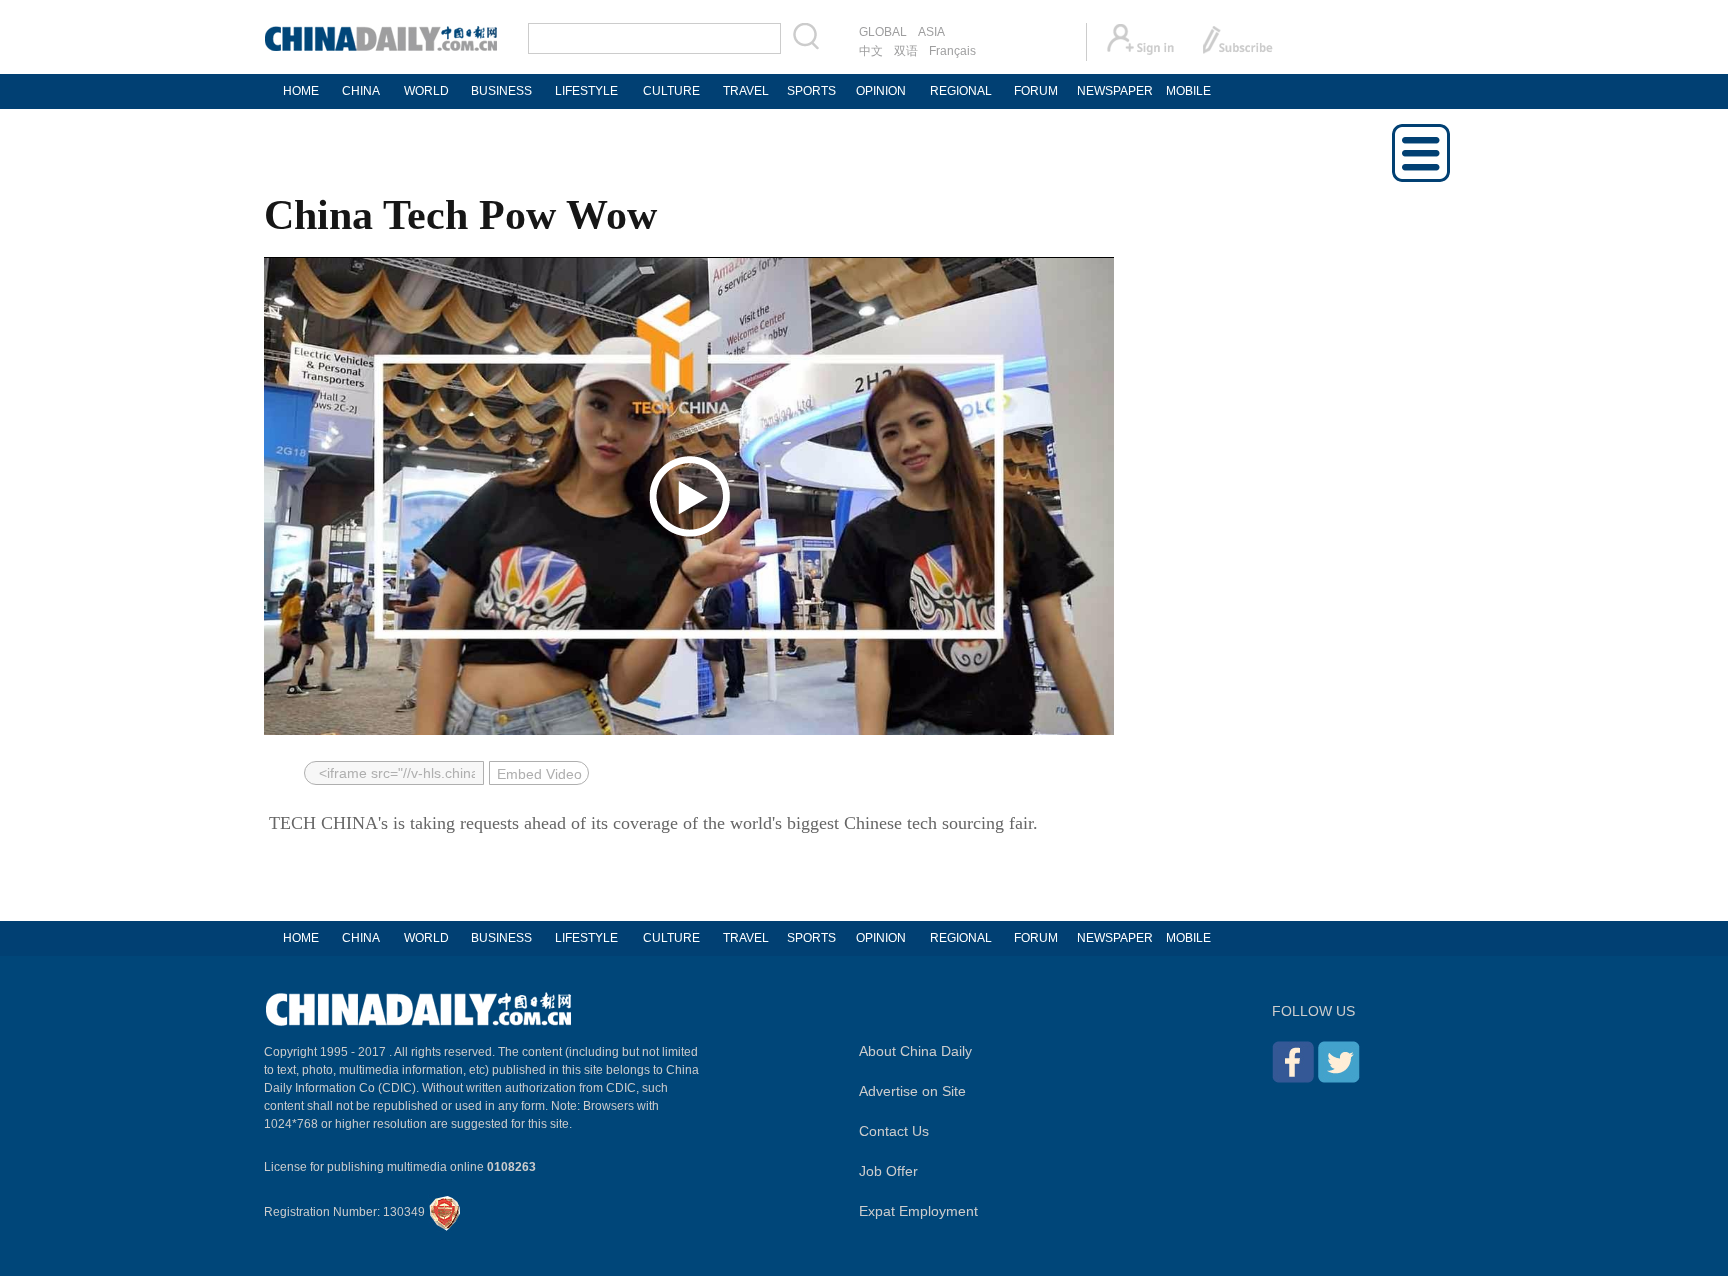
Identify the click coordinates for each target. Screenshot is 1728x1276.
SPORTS (811, 91)
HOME (301, 91)
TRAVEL (746, 91)
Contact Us (894, 1131)
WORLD (426, 91)
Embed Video (539, 774)
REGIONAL (961, 91)
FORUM (1036, 91)
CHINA (361, 91)
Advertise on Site (912, 1091)
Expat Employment (918, 1211)
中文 (871, 51)
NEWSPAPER (1114, 91)
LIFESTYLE (586, 91)
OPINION (881, 91)
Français (952, 51)
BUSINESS (501, 91)
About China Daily (915, 1051)
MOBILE (1188, 91)
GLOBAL (883, 32)
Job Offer (888, 1171)
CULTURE (671, 91)
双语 (906, 51)
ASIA (931, 32)
